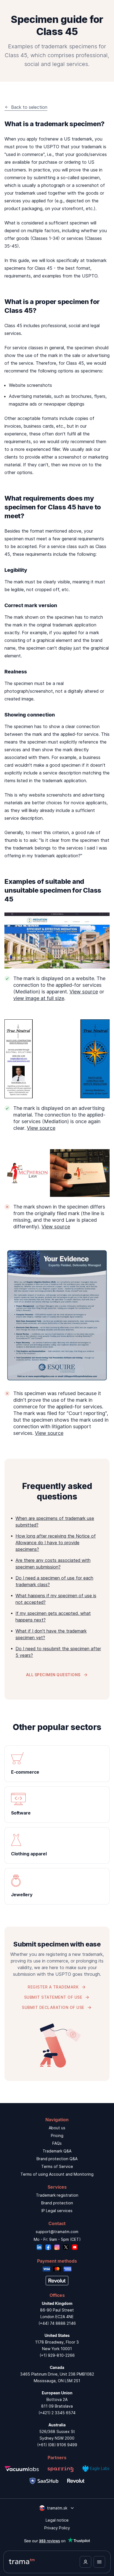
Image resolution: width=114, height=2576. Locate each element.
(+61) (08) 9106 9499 (57, 2445)
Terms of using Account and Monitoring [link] (57, 2174)
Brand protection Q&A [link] (57, 2159)
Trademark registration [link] (57, 2195)
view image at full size (39, 998)
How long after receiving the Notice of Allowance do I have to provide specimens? (56, 1543)
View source (84, 992)
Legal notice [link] (57, 2520)
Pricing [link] (57, 2135)
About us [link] (57, 2128)
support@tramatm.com (57, 2232)
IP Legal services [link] (57, 2211)
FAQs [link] (57, 2143)
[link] (57, 1764)
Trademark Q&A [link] (57, 2151)
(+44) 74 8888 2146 (57, 2323)
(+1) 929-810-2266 (57, 2355)
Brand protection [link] (57, 2203)
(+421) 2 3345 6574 (57, 2413)
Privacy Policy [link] (57, 2528)
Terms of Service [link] (57, 2166)
